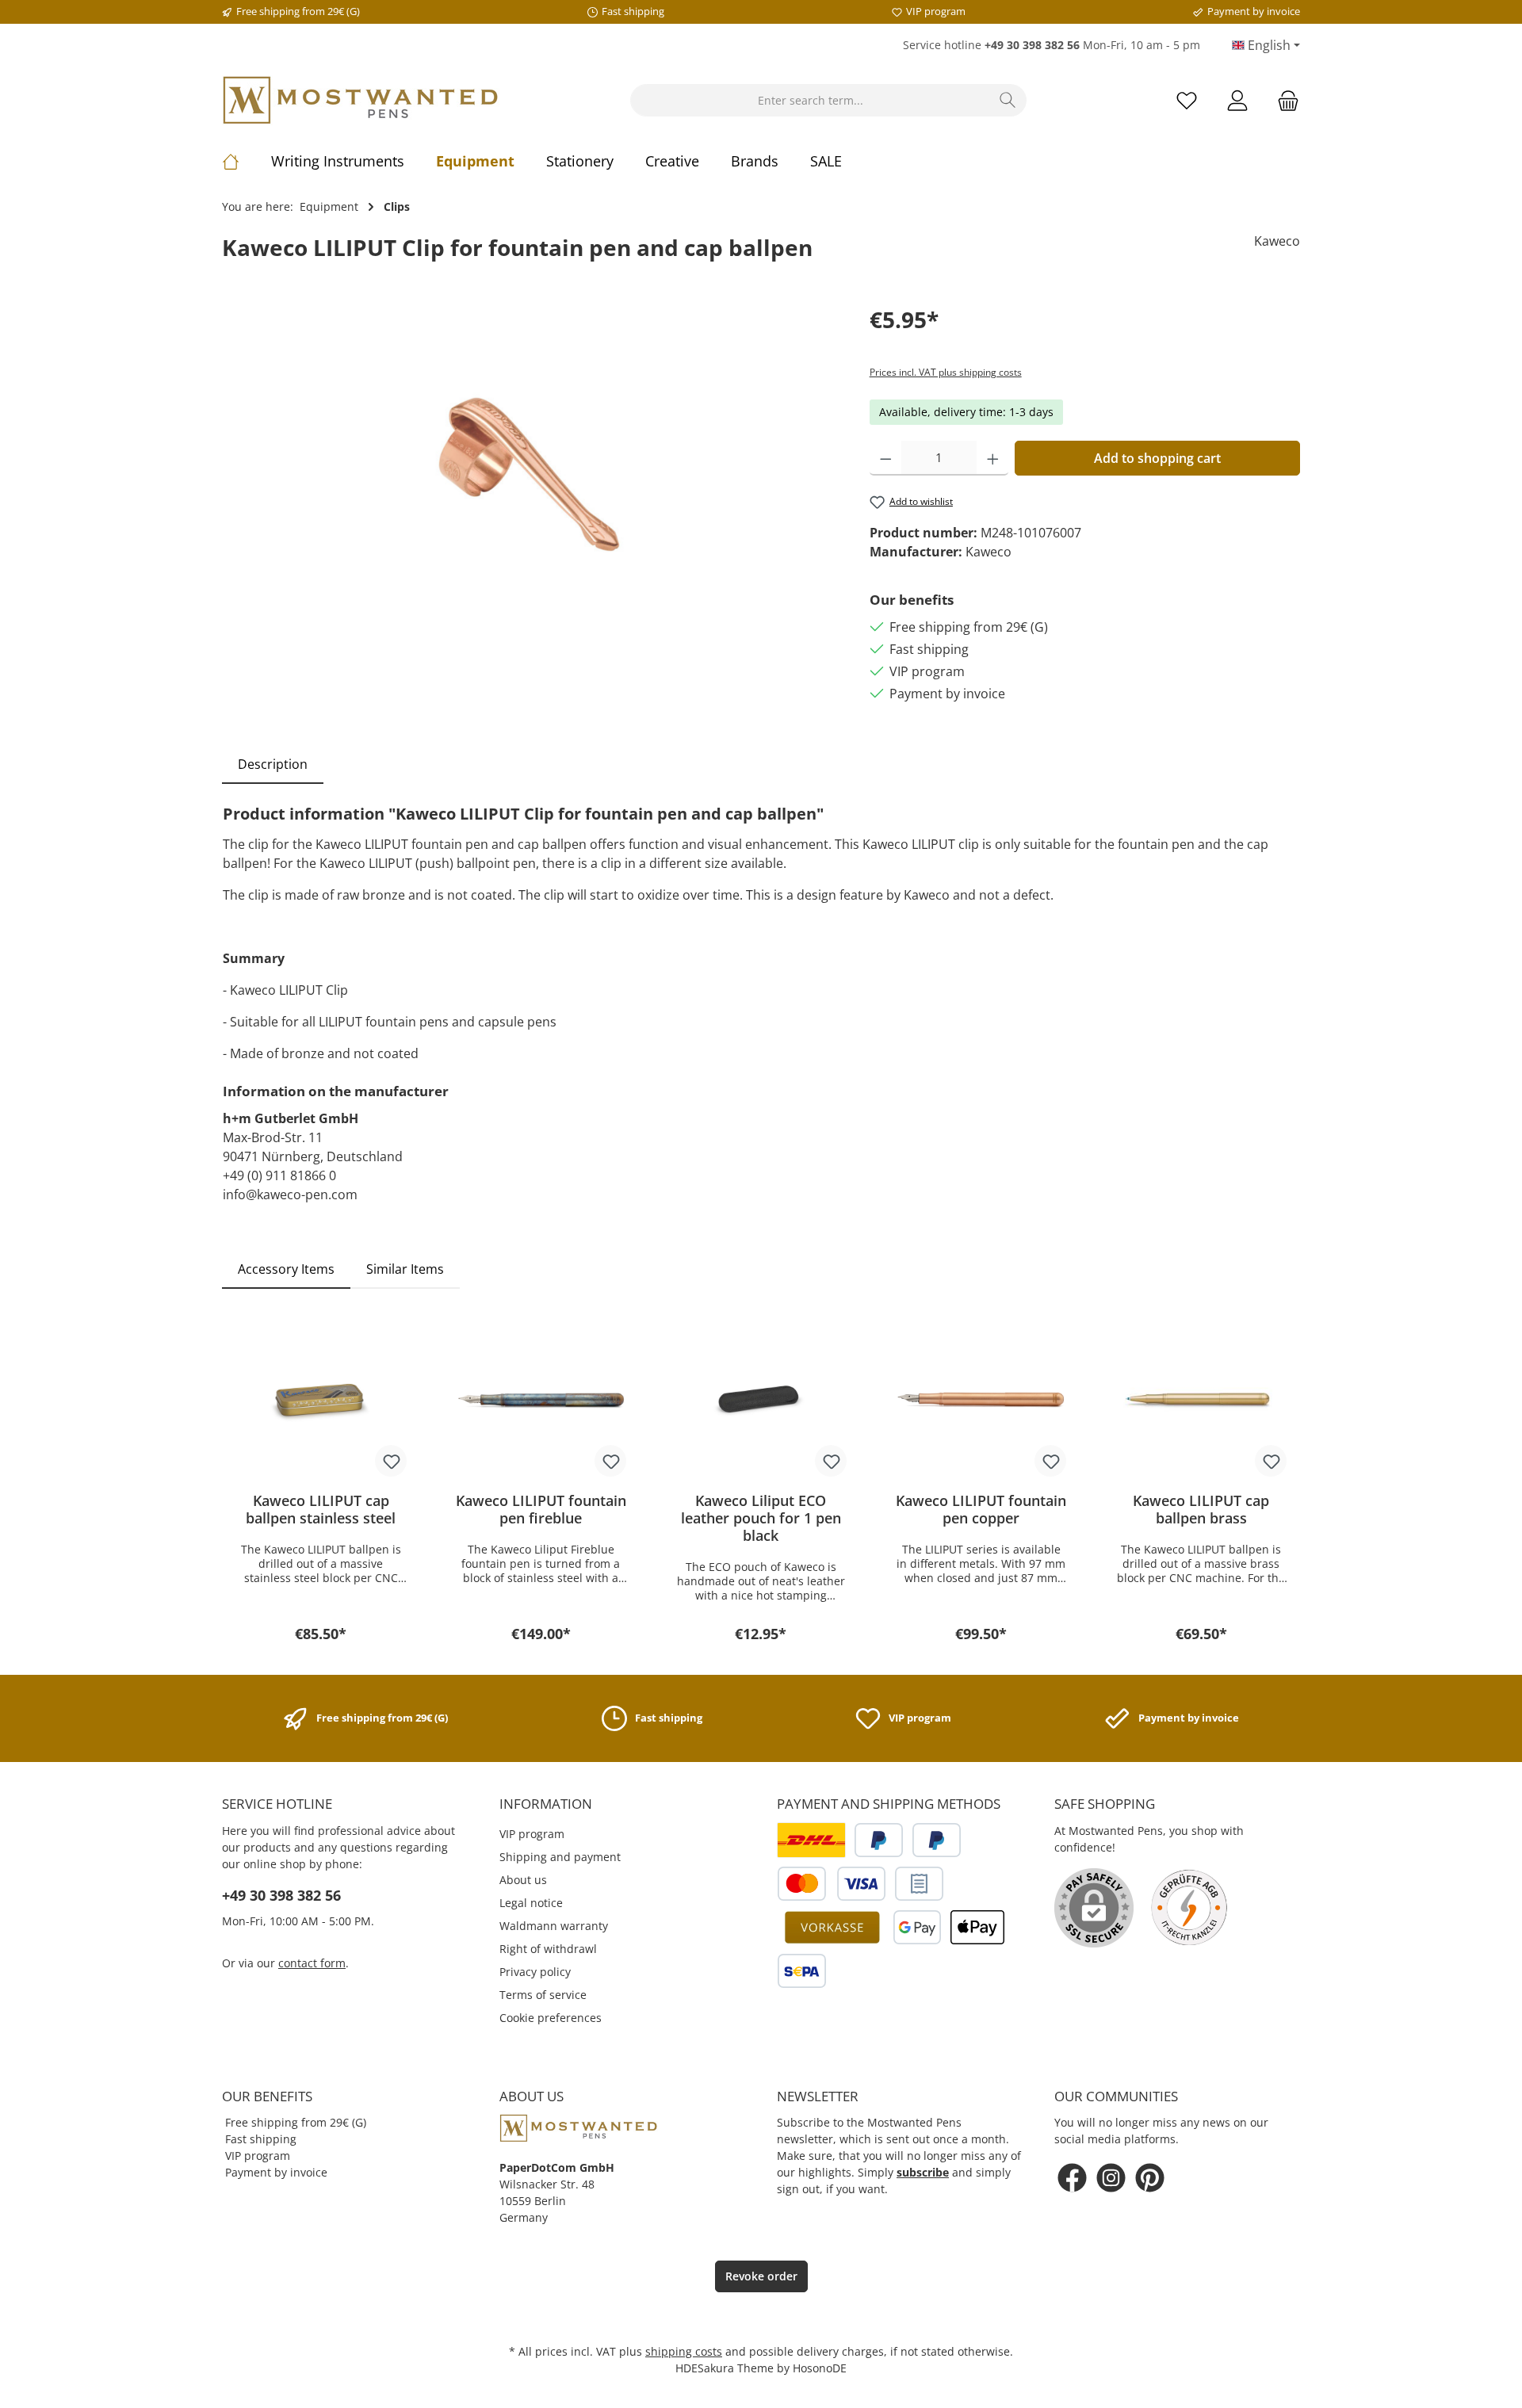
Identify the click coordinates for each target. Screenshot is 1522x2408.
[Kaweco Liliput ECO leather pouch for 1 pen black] (761, 1401)
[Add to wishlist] (391, 1461)
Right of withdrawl (548, 1949)
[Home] (247, 161)
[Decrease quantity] (886, 458)
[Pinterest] (1150, 2178)
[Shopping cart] (1283, 100)
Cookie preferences (551, 2018)
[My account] (1237, 100)
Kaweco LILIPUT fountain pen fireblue (541, 1509)
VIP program (532, 1834)
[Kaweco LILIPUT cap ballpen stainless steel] (321, 1401)
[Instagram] (1111, 2178)
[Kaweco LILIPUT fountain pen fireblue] (541, 1401)
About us (523, 1880)
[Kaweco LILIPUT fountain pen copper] (981, 1401)
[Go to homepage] (361, 100)
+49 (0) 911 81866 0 (279, 1175)
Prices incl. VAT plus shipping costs (946, 372)
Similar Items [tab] (405, 1269)
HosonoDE (820, 2368)
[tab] (273, 764)
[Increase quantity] (993, 458)
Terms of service (543, 1995)
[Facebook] (1072, 2178)
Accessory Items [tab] (286, 1269)
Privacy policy (535, 1972)
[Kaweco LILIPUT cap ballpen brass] (1201, 1401)
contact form (312, 1963)
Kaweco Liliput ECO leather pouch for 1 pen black (761, 1518)
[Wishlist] (1187, 100)
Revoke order (761, 2276)
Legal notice (531, 1903)
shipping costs (684, 2351)
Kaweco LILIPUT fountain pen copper (981, 1509)
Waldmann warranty (554, 1926)
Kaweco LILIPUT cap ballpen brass (1201, 1509)
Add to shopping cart (1157, 458)
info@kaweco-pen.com (290, 1194)
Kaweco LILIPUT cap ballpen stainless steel (321, 1509)
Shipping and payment (560, 1857)
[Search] (1008, 100)
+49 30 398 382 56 (281, 1895)
